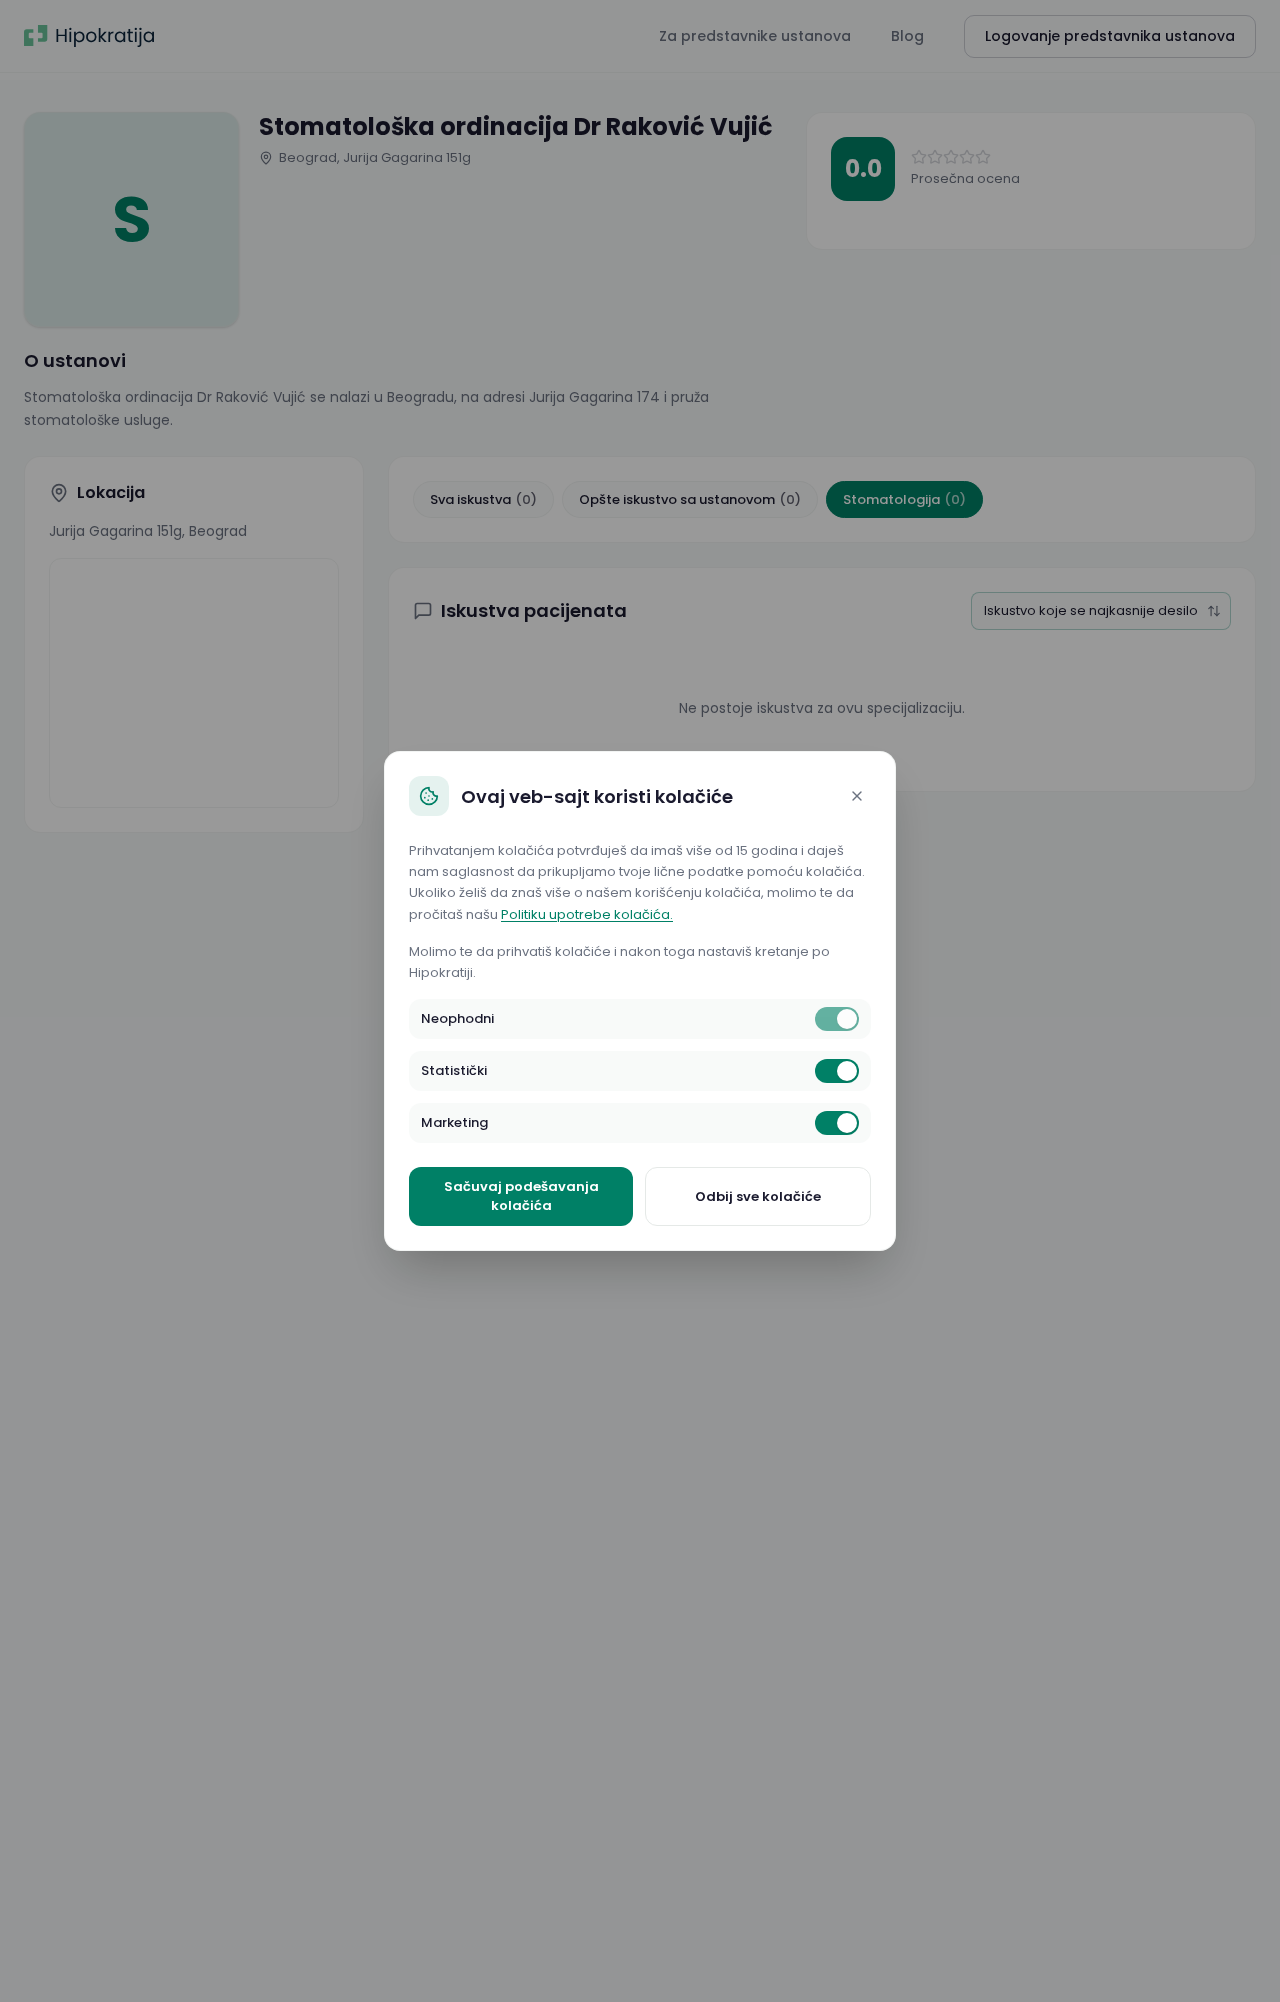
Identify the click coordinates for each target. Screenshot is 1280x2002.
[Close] (857, 796)
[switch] (837, 1019)
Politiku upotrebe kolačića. (587, 914)
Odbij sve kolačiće (758, 1196)
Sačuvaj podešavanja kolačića (521, 1196)
